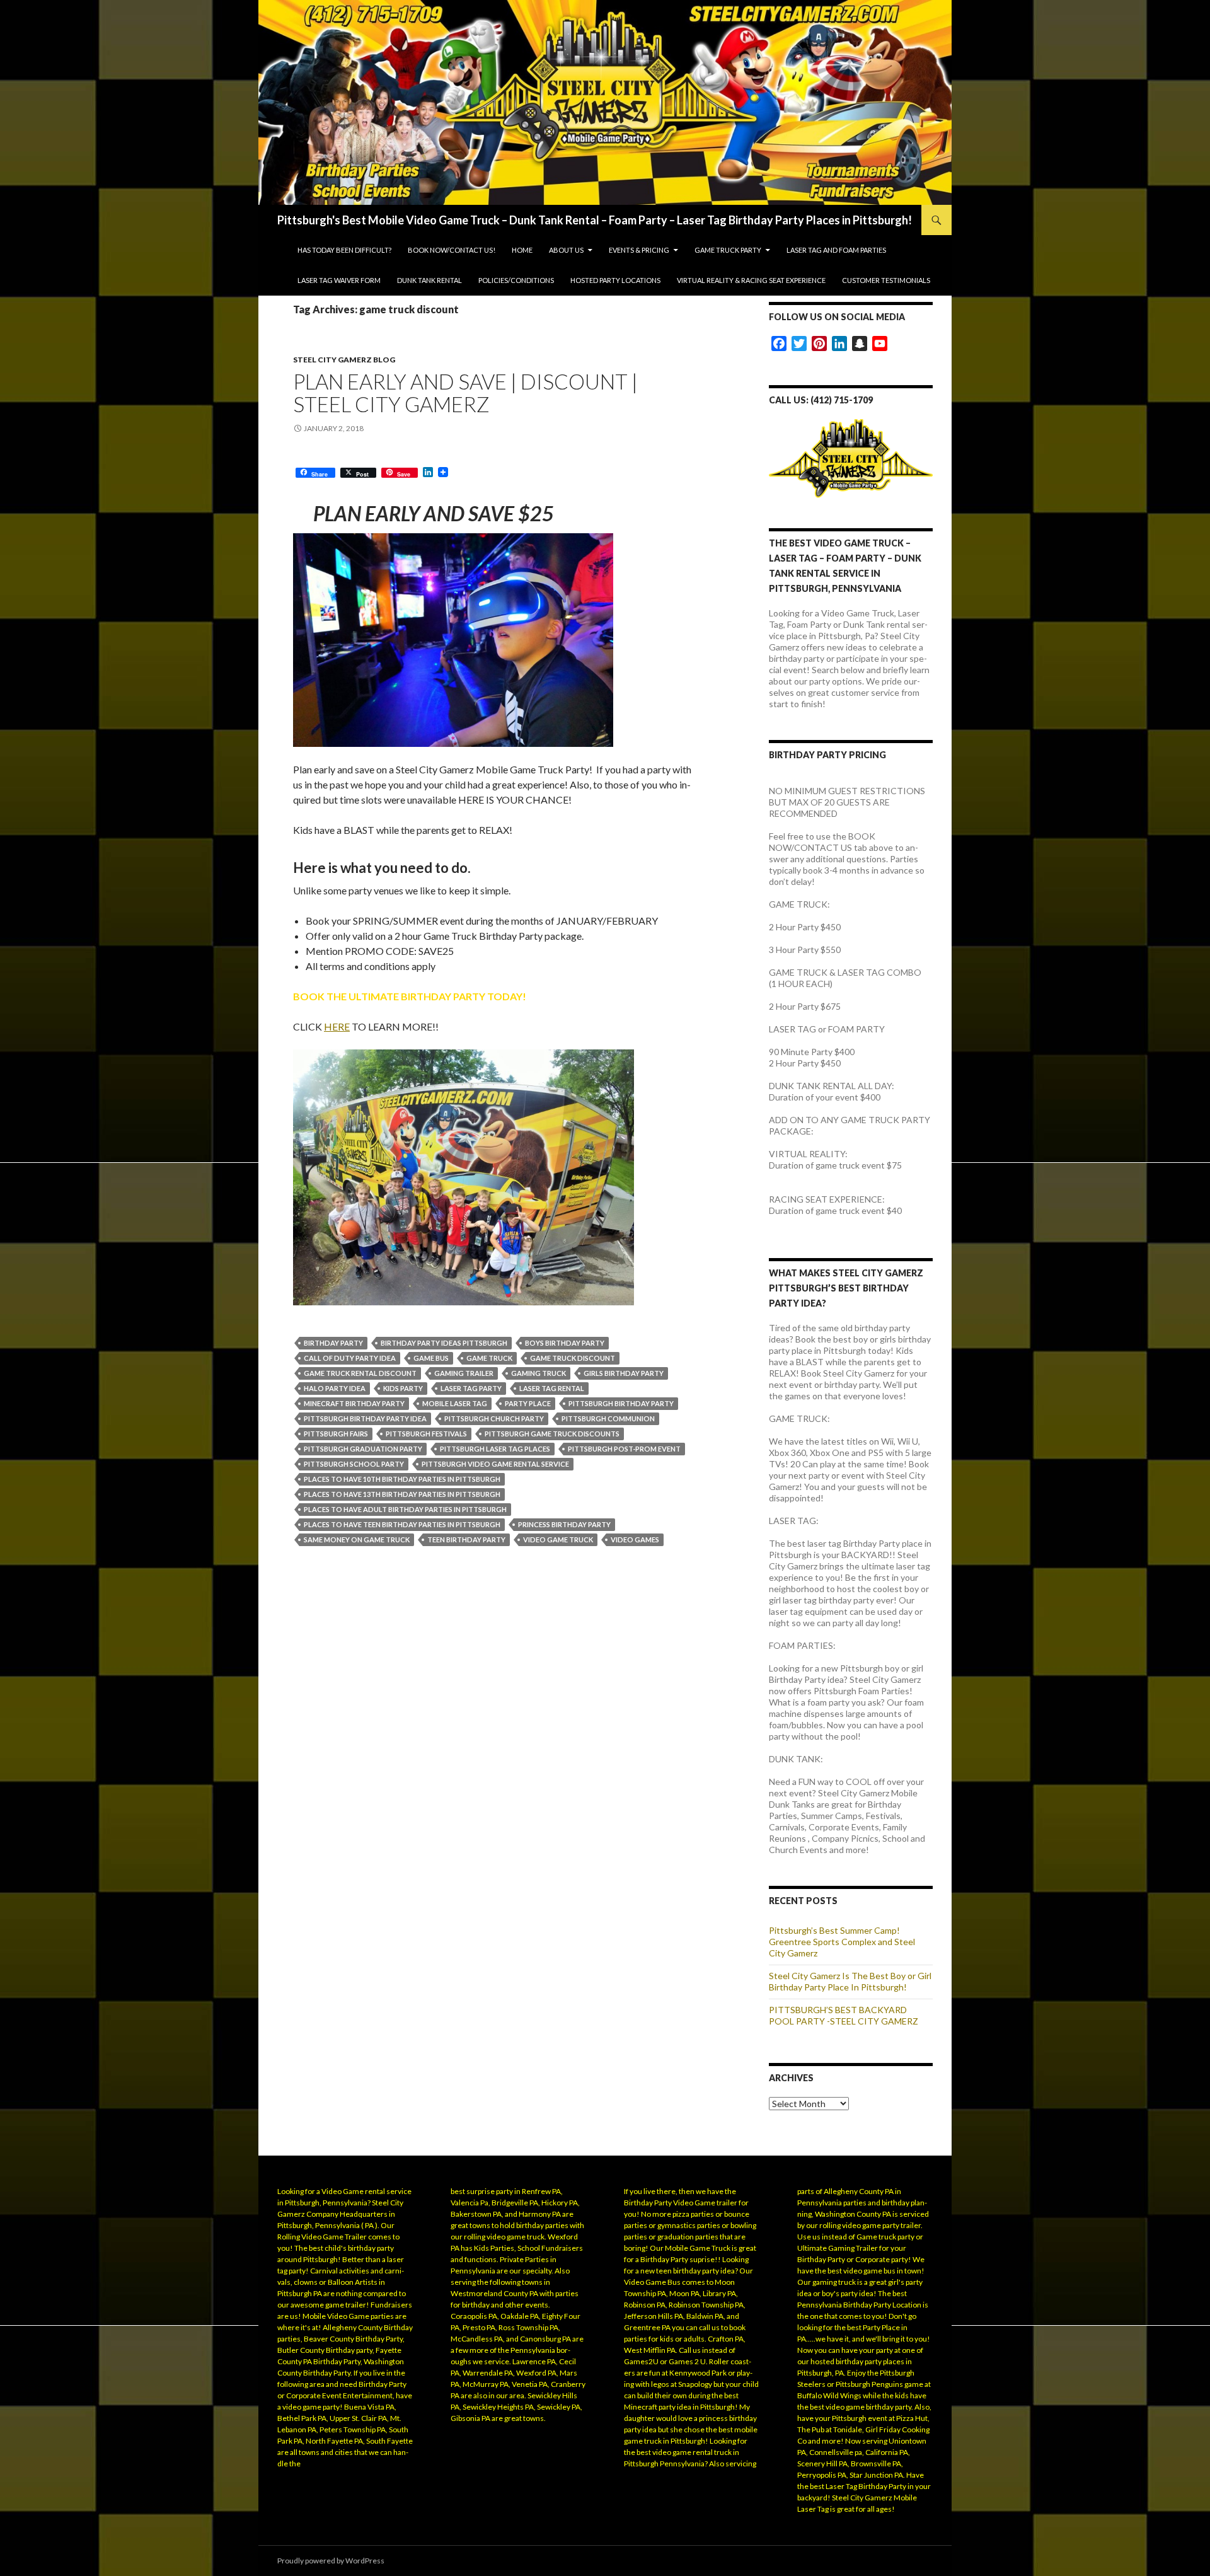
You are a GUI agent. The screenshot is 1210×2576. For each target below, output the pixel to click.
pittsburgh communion (608, 1418)
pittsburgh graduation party (363, 1449)
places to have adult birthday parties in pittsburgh (405, 1509)
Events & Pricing (639, 250)
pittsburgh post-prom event (624, 1449)
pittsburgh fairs (336, 1434)
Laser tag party (471, 1388)
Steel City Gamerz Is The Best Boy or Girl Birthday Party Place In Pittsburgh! (850, 1981)
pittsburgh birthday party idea (365, 1418)
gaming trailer (464, 1373)
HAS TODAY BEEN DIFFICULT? (344, 250)
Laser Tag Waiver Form (339, 280)
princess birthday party (564, 1524)
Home (522, 250)
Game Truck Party (728, 250)
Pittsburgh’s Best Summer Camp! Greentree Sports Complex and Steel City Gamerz (842, 1942)
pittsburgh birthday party (621, 1403)
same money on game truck (357, 1539)
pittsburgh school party (354, 1464)
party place (528, 1403)
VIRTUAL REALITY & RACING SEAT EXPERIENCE (751, 280)
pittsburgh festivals (426, 1434)
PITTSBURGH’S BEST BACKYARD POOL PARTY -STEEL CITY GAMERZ (844, 2015)
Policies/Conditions (516, 280)
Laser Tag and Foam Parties (836, 250)
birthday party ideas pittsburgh (444, 1343)
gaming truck (539, 1373)
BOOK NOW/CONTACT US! (452, 250)
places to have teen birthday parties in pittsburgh (402, 1524)
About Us (566, 250)
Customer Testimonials (886, 280)
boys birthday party (565, 1343)
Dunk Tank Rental (429, 280)
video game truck (558, 1539)
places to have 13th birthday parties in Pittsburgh (402, 1494)
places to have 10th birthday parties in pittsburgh (402, 1479)
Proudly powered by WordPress (331, 2561)
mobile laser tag (455, 1403)
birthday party (333, 1343)
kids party (403, 1388)
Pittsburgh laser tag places (495, 1449)
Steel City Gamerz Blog (344, 360)
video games (635, 1539)
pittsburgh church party (494, 1418)
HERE (337, 1026)
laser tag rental (552, 1388)
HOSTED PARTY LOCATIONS (615, 280)
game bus (431, 1358)
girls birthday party (624, 1373)
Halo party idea (335, 1388)
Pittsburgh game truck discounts (552, 1434)
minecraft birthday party (354, 1403)
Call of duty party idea (350, 1358)
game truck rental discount (360, 1373)
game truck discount (573, 1358)
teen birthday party (466, 1539)
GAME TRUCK (489, 1358)
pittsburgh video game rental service (495, 1464)
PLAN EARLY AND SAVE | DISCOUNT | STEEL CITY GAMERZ (465, 393)
